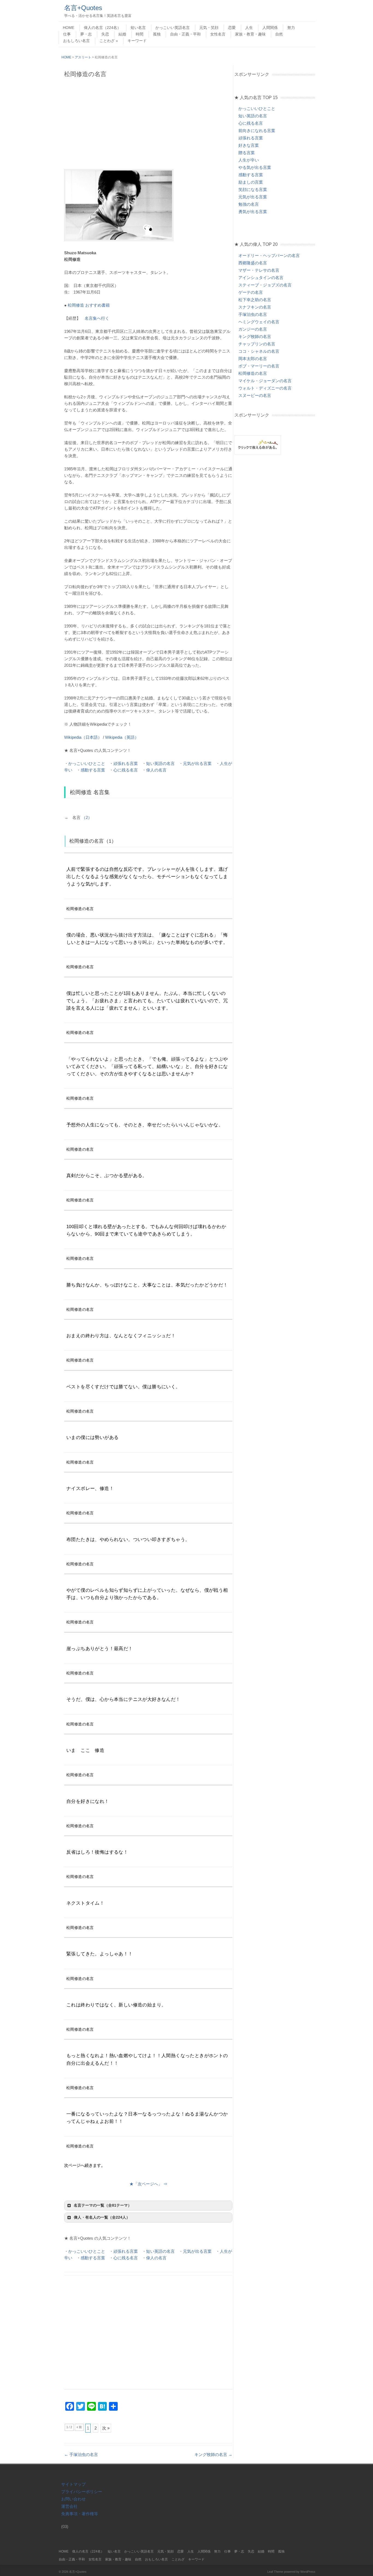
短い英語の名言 (160, 763)
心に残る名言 (126, 770)
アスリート (83, 57)
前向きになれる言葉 (257, 131)
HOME (69, 28)
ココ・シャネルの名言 (259, 351)
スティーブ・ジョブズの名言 (265, 285)
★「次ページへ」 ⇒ (148, 2184)
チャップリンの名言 (257, 344)
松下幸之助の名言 (255, 300)
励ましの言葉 (251, 182)
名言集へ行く (97, 318)
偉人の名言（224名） (102, 28)
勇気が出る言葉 (253, 212)
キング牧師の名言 (213, 2454)
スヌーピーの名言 (255, 395)
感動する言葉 (93, 770)
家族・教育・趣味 (250, 34)
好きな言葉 (249, 145)
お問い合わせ (73, 2499)
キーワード (137, 41)
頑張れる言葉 (126, 763)
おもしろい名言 (76, 41)
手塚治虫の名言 (81, 2454)
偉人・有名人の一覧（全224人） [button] (102, 2217)
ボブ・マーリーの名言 (259, 366)
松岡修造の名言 (253, 373)
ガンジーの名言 (253, 329)
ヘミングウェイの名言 (259, 322)
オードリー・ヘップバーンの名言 (269, 255)
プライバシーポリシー (82, 2492)
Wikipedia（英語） (122, 737)
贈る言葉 (247, 153)
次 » (106, 2428)
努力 (291, 28)
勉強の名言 (249, 204)
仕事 (67, 34)
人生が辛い (249, 160)
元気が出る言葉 (197, 763)
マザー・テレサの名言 (259, 270)
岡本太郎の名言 (253, 359)
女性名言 (218, 34)
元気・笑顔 (209, 28)
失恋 (105, 34)
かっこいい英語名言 (173, 28)
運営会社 (69, 2506)
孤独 (157, 34)
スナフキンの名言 (255, 307)
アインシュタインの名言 (261, 278)
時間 (140, 34)
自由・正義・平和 (185, 34)
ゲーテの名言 (251, 292)
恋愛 (232, 28)
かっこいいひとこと (87, 763)
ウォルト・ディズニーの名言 (265, 388)
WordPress (308, 2572)
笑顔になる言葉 (253, 189)
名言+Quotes (83, 8)
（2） (87, 817)
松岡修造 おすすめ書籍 (89, 305)
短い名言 (138, 28)
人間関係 (270, 28)
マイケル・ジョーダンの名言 (265, 381)
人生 (249, 28)
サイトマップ (73, 2484)
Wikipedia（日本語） (83, 737)
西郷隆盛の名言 (253, 263)
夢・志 (86, 34)
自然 (279, 34)
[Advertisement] (148, 123)
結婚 (122, 34)
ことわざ (107, 41)
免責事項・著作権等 (80, 2514)
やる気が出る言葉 (255, 167)
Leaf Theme (275, 2572)
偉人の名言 (156, 770)
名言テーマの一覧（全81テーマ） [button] (103, 2205)
